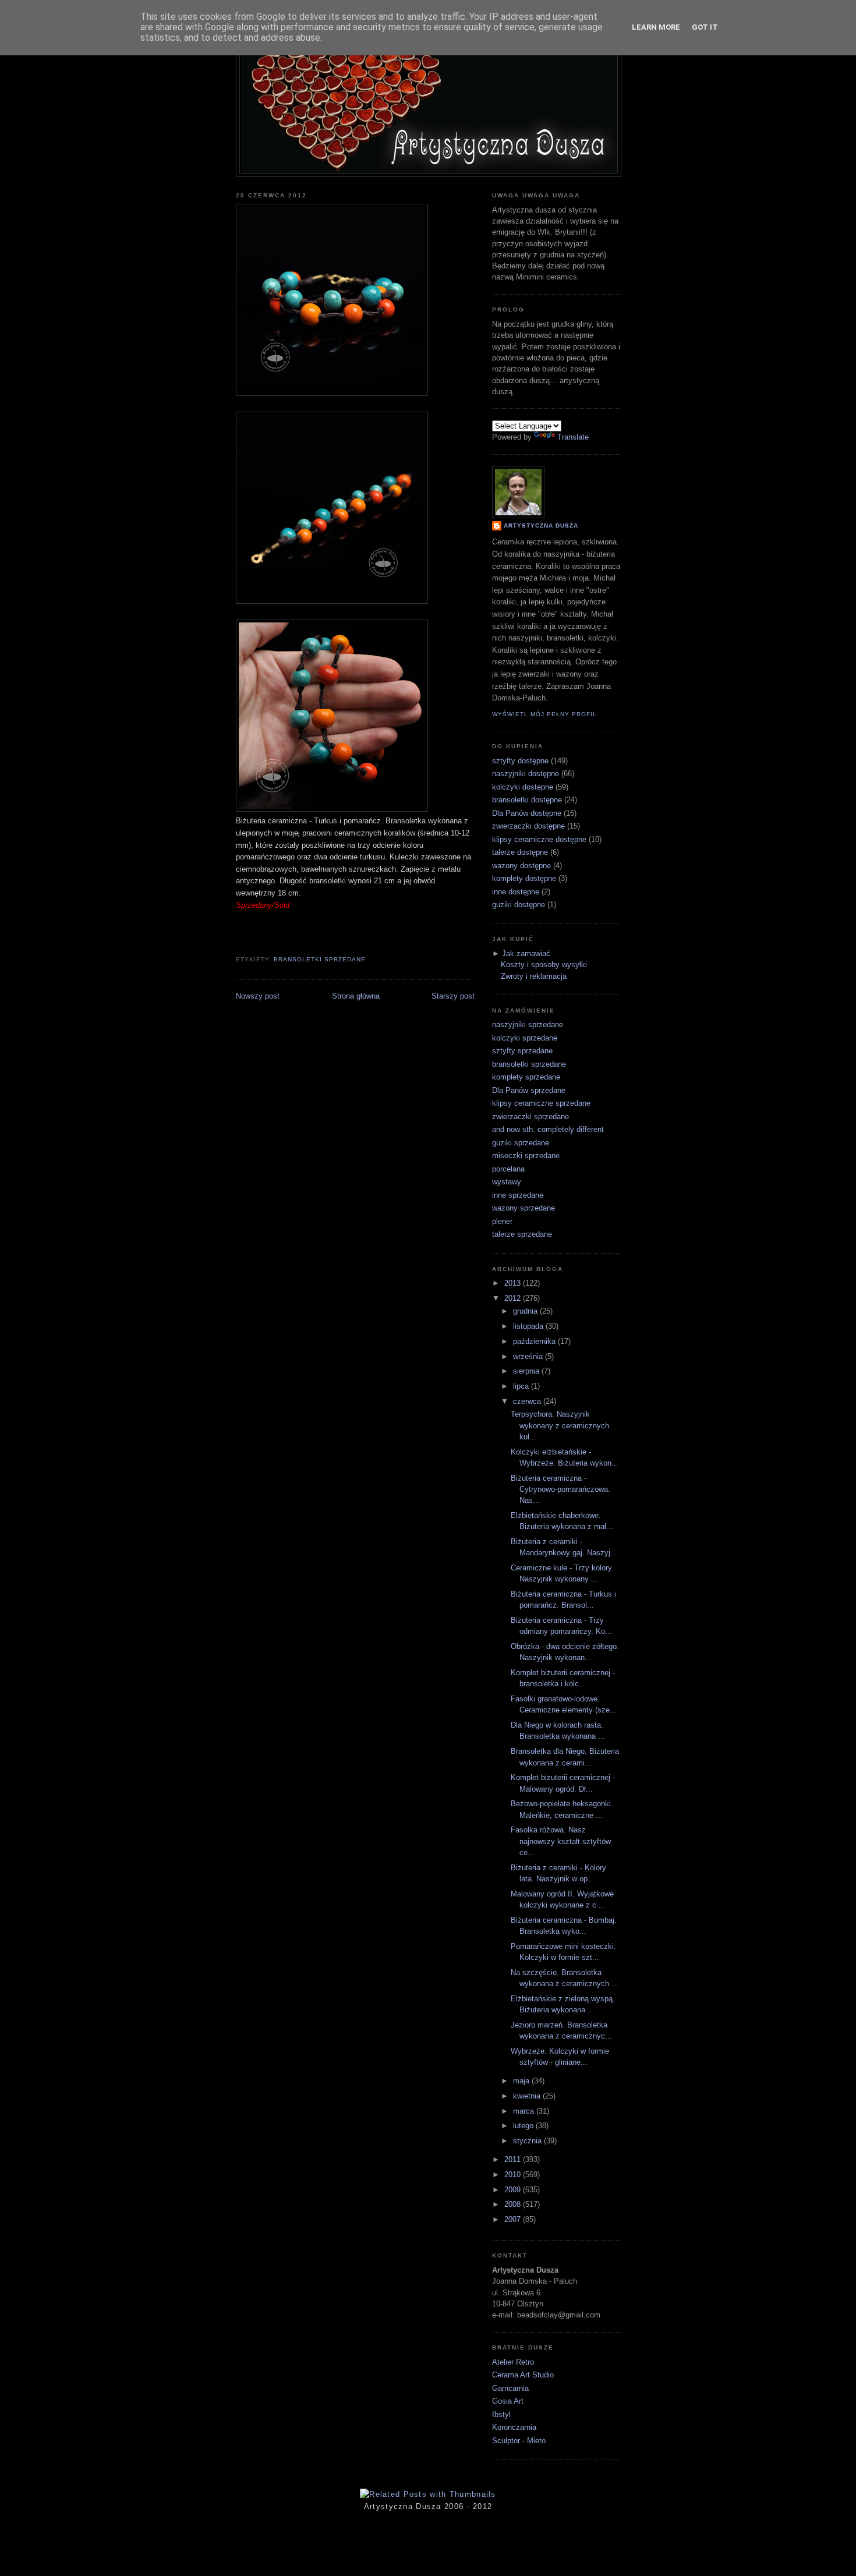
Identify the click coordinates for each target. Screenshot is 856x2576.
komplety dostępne (524, 878)
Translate (573, 437)
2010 (514, 2175)
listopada (529, 1326)
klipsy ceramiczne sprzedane (541, 1103)
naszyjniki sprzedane (528, 1025)
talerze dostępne (520, 852)
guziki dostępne (519, 905)
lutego (524, 2126)
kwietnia (528, 2096)
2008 (514, 2204)
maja (522, 2081)
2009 (514, 2190)
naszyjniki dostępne (526, 774)
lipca (522, 1386)
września (529, 1356)
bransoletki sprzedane (320, 959)
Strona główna (356, 996)
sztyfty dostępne (520, 761)
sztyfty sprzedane (522, 1051)
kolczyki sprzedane (525, 1038)
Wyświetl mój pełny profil (544, 714)
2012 (514, 1298)
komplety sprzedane (526, 1077)
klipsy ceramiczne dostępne (539, 839)
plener (502, 1221)
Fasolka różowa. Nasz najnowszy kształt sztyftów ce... (561, 1841)
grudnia (526, 1311)
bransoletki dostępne (527, 800)
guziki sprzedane (521, 1143)
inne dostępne (516, 892)
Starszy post (453, 996)
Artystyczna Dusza (541, 526)
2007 (514, 2219)
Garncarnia (510, 2388)
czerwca (528, 1401)
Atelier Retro (513, 2362)
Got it (705, 27)
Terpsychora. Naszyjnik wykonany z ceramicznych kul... (560, 1425)
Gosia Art (508, 2401)
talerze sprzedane (522, 1234)
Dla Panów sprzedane (529, 1090)
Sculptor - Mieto (519, 2441)
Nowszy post (258, 996)
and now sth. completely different (548, 1129)
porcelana (508, 1169)
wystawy (507, 1182)
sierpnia (527, 1371)
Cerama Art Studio (523, 2375)
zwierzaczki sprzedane (530, 1117)
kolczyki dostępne (523, 787)
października (535, 1341)
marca (525, 2111)
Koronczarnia (514, 2427)
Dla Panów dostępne (527, 813)
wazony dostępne (521, 866)
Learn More (656, 27)
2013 (514, 1283)
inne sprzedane (518, 1195)
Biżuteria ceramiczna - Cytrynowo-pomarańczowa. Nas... (560, 1489)
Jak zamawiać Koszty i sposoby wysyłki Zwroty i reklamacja (544, 965)
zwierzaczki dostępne (528, 826)
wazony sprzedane (523, 1208)
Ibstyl (501, 2414)
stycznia (528, 2141)
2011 (514, 2159)
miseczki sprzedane (526, 1156)
